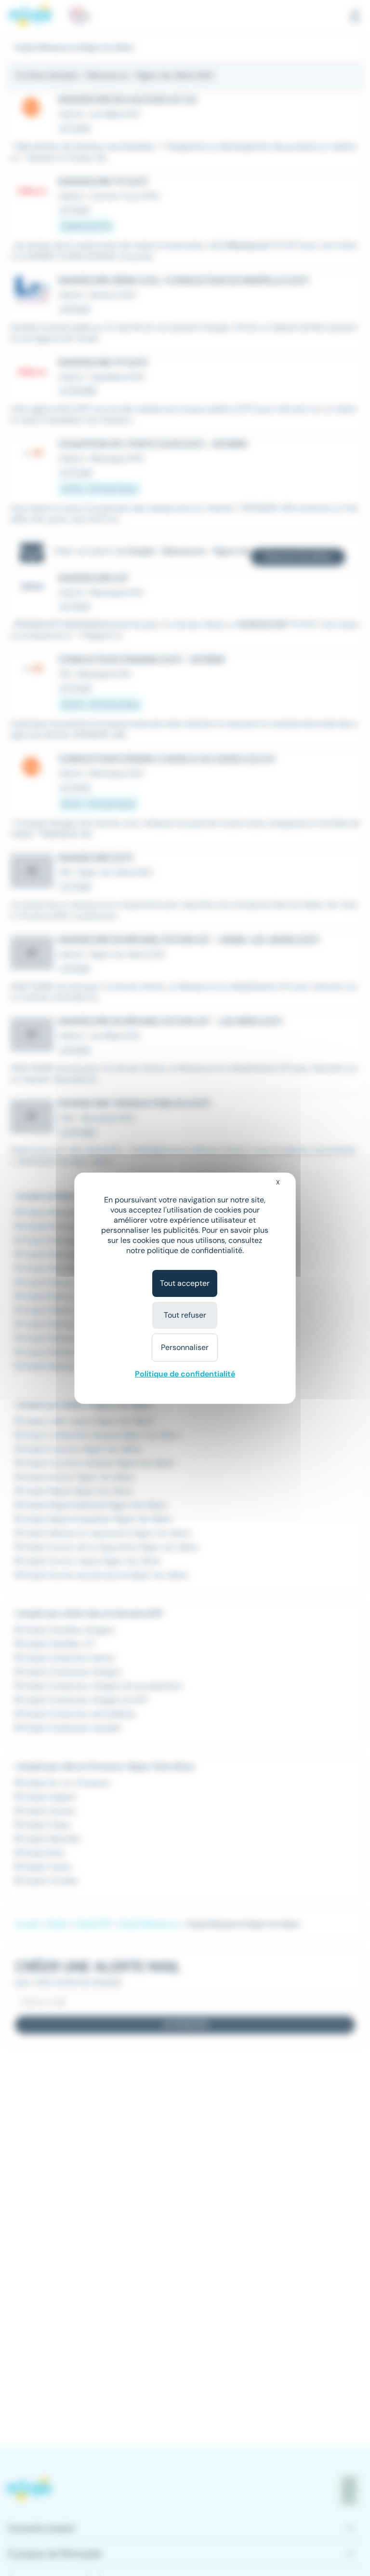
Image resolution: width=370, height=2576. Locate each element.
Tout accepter (185, 1283)
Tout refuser (185, 1315)
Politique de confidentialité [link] (185, 1374)
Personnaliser (185, 1347)
